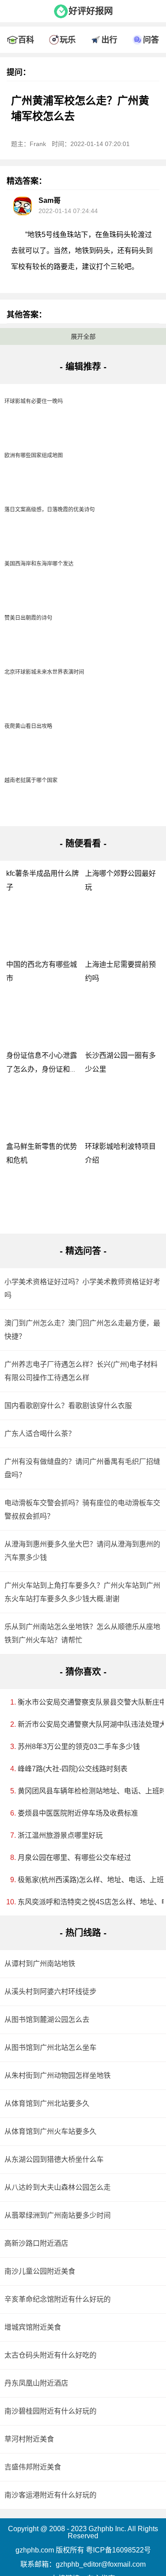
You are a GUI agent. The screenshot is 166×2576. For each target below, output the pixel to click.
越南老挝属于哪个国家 (31, 780)
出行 (109, 40)
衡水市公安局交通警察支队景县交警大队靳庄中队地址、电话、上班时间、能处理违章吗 (86, 1702)
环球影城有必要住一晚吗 (34, 401)
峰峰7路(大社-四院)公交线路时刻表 (73, 1769)
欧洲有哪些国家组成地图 (34, 455)
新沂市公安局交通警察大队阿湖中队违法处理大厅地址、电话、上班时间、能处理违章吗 (86, 1724)
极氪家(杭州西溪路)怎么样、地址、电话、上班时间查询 (86, 1880)
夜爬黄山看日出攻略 (28, 726)
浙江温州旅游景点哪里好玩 (60, 1835)
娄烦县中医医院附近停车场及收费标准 (78, 1813)
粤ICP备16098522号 (118, 2550)
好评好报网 (91, 11)
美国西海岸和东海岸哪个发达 (39, 564)
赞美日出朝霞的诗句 (28, 618)
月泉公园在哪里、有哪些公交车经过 (74, 1858)
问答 (151, 40)
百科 (26, 40)
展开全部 (83, 336)
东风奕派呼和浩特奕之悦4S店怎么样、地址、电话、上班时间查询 (86, 1902)
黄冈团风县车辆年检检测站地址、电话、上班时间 (86, 1791)
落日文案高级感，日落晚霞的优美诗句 (50, 510)
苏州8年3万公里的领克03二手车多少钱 (79, 1747)
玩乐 (68, 40)
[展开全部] (83, 24)
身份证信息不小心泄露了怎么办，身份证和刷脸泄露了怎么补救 (42, 1069)
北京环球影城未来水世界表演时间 (44, 672)
